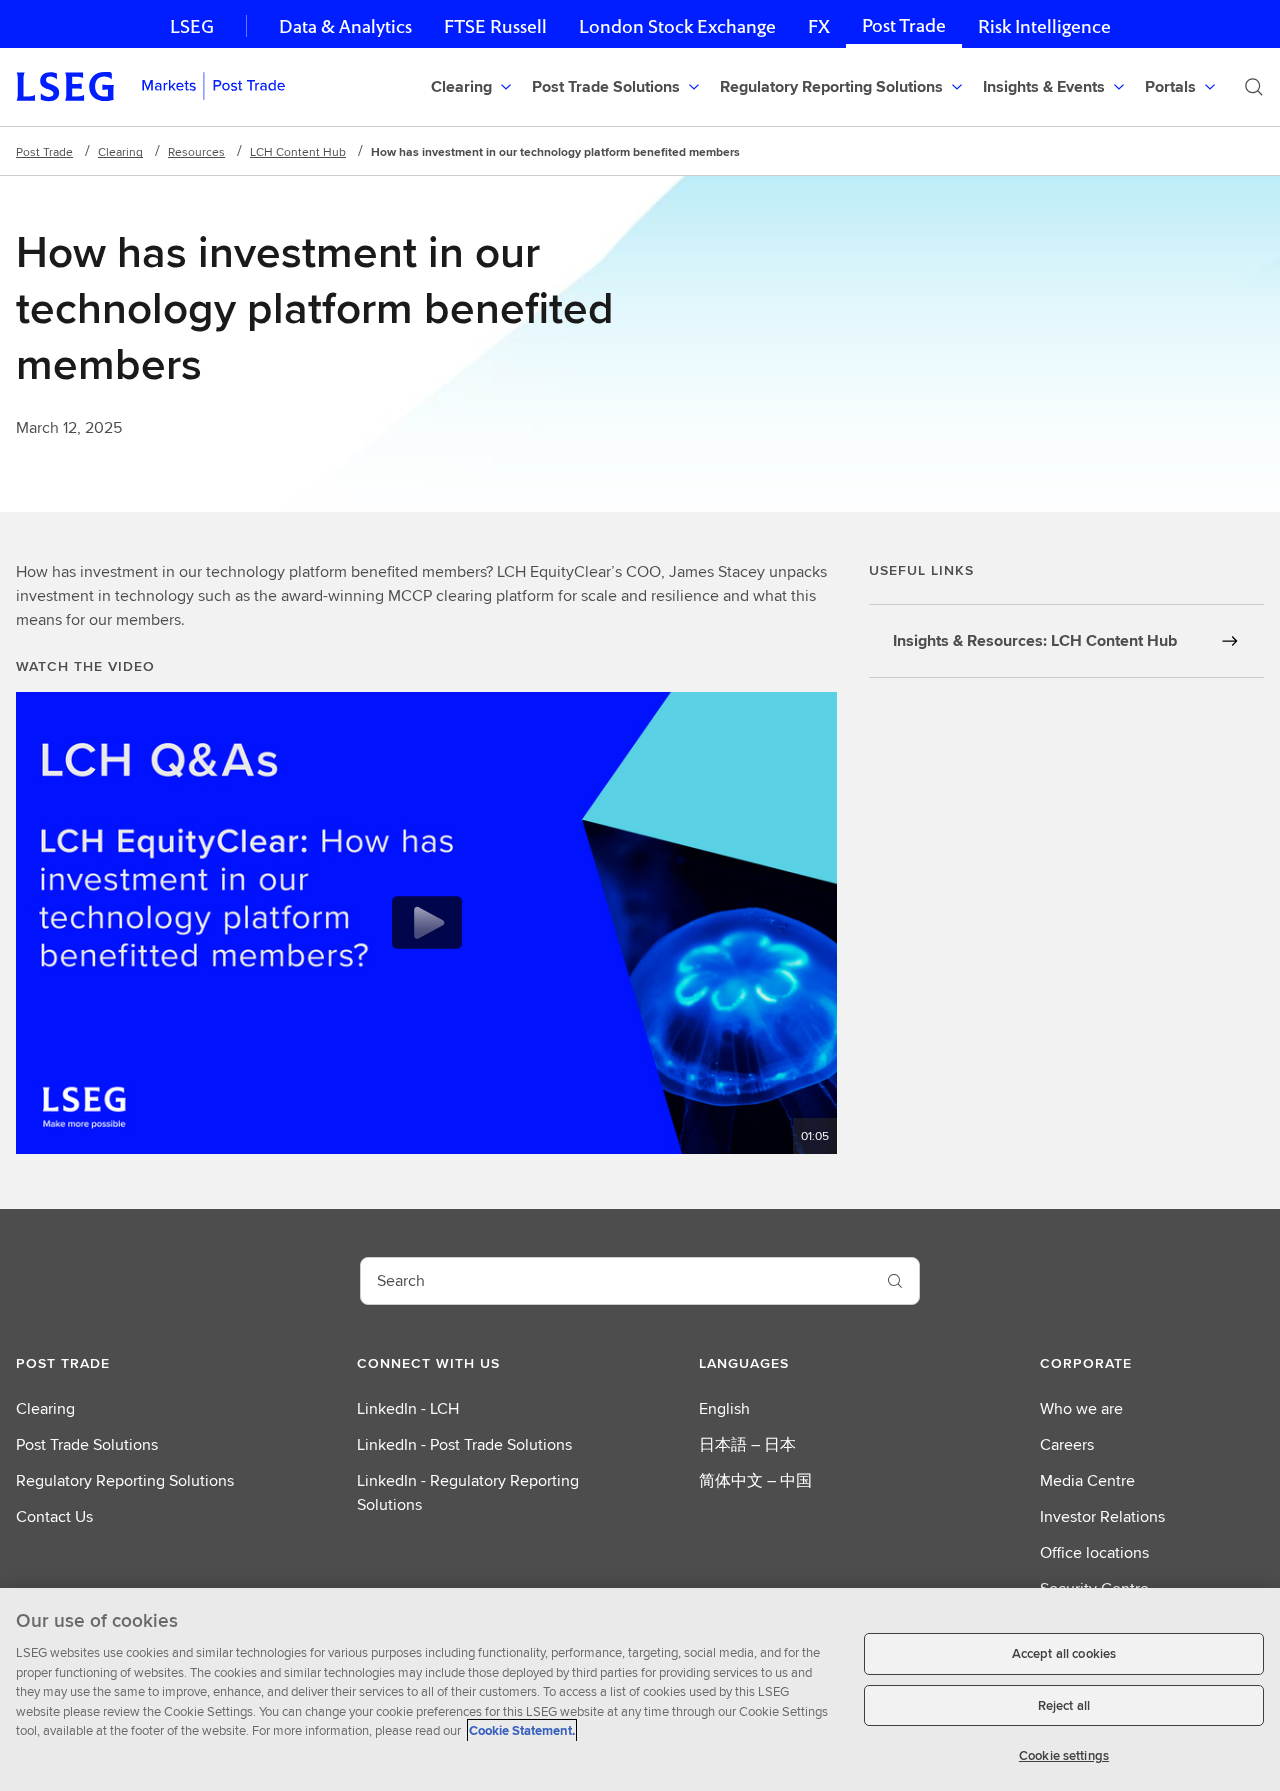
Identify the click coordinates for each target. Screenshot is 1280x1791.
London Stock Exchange (677, 26)
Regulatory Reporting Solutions (125, 1480)
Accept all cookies (1064, 1653)
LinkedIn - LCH (408, 1408)
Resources (196, 151)
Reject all (1064, 1705)
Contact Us (54, 1516)
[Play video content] (427, 922)
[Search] (1254, 87)
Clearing (120, 151)
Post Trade (904, 25)
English (724, 1408)
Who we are (1081, 1408)
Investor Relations (1102, 1516)
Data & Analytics (345, 26)
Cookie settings (1064, 1755)
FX (819, 26)
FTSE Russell (495, 26)
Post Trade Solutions (87, 1444)
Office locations (1094, 1552)
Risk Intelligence (1044, 26)
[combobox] (616, 1281)
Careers (1067, 1444)
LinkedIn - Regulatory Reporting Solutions (468, 1492)
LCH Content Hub (298, 151)
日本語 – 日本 (747, 1444)
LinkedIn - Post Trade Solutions (464, 1444)
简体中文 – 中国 (755, 1480)
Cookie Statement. (522, 1730)
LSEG (192, 26)
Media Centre (1087, 1480)
